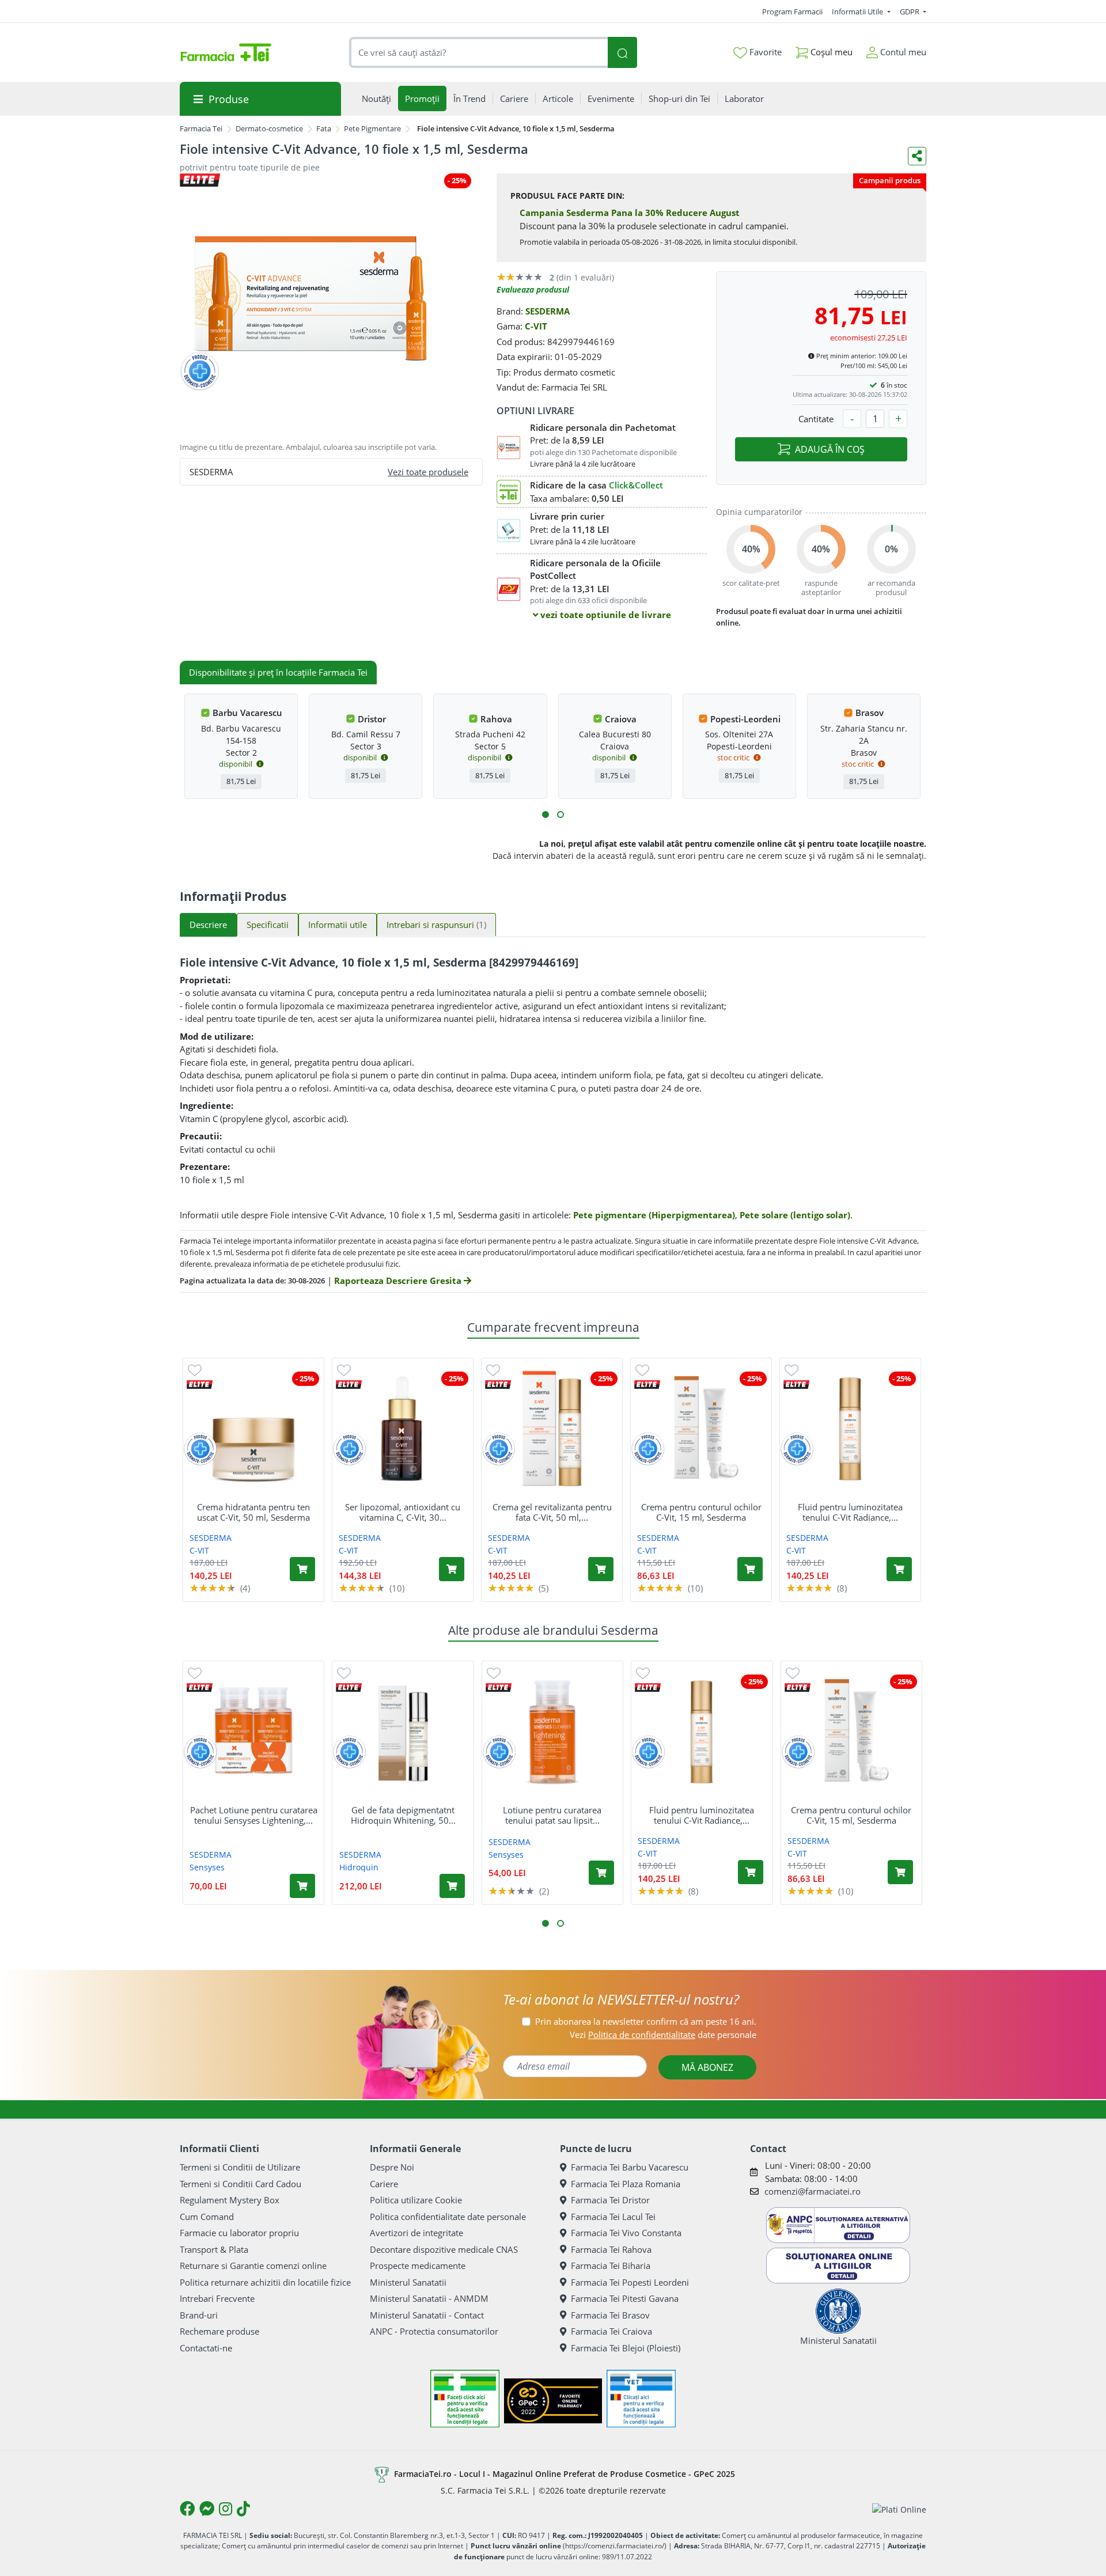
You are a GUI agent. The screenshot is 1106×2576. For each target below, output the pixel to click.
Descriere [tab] (208, 925)
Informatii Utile (858, 12)
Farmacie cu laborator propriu (239, 2233)
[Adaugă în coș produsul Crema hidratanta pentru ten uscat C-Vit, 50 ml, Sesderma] (302, 1569)
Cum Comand (207, 2217)
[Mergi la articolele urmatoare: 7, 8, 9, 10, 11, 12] (560, 815)
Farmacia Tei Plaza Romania (626, 2184)
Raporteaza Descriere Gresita (399, 1281)
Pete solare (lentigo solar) (795, 1215)
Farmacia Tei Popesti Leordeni (630, 2282)
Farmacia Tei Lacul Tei (613, 2217)
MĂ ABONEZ (707, 2067)
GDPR (910, 12)
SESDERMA (548, 311)
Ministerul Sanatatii (408, 2282)
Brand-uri (199, 2315)
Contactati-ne (206, 2348)
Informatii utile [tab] (338, 925)
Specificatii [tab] (268, 925)
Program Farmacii (792, 12)
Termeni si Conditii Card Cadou (240, 2184)
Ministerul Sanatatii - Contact (427, 2315)
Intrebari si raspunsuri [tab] (436, 925)
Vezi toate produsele (428, 472)
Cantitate (816, 419)
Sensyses (207, 1867)
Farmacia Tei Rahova (611, 2249)
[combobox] (479, 53)
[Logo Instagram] (226, 2509)
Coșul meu (830, 52)
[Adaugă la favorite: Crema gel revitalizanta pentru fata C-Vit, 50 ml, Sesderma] (493, 1370)
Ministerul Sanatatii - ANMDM (429, 2298)
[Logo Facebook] (187, 2509)
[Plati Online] (899, 2509)
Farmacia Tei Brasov (610, 2315)
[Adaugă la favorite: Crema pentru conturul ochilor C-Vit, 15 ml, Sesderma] (642, 1370)
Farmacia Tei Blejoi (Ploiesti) (626, 2348)
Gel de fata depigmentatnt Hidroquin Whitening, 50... (403, 1815)
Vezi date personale (663, 2035)
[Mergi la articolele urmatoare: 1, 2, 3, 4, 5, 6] (546, 815)
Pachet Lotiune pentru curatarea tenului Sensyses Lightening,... (254, 1815)
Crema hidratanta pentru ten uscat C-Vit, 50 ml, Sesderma (253, 1512)
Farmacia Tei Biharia (611, 2266)
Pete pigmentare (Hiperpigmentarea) (654, 1215)
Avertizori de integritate (416, 2233)
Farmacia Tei (201, 128)
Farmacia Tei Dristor (610, 2200)
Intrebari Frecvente (217, 2298)
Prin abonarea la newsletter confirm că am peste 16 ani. (646, 2021)
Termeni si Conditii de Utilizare (240, 2167)
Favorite (764, 52)
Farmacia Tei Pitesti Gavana (625, 2298)
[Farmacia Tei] (226, 52)
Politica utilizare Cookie (416, 2200)
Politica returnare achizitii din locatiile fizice (265, 2282)
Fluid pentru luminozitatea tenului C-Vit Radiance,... (850, 1512)
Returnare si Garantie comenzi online (253, 2266)
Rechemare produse (219, 2331)
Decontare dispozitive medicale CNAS (444, 2249)
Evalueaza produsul (533, 289)
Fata (324, 128)
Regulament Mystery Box (230, 2200)
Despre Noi (392, 2167)
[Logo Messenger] (207, 2509)
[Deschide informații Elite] (200, 1384)
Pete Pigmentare (372, 128)
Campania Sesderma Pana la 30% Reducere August (630, 213)
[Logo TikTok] (243, 2509)
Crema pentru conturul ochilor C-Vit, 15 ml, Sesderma (701, 1512)
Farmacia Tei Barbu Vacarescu (630, 2167)
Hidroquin (359, 1867)
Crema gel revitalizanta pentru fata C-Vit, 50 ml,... (552, 1512)
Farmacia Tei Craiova (611, 2331)
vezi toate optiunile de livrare (605, 615)
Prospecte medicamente (418, 2266)
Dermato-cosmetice (269, 128)
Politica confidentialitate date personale (448, 2217)
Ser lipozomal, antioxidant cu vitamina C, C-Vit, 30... (403, 1512)
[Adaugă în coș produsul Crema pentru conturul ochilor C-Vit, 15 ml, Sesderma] (750, 1569)
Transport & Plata (214, 2249)
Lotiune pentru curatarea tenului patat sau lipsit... (552, 1815)
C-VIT (536, 326)
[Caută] (622, 53)
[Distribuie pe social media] (917, 156)
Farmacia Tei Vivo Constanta (626, 2233)
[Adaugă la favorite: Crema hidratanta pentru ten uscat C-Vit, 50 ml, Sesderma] (195, 1370)
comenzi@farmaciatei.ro (813, 2191)
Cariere (384, 2184)
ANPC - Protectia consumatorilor (434, 2331)
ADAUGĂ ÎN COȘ (830, 449)
